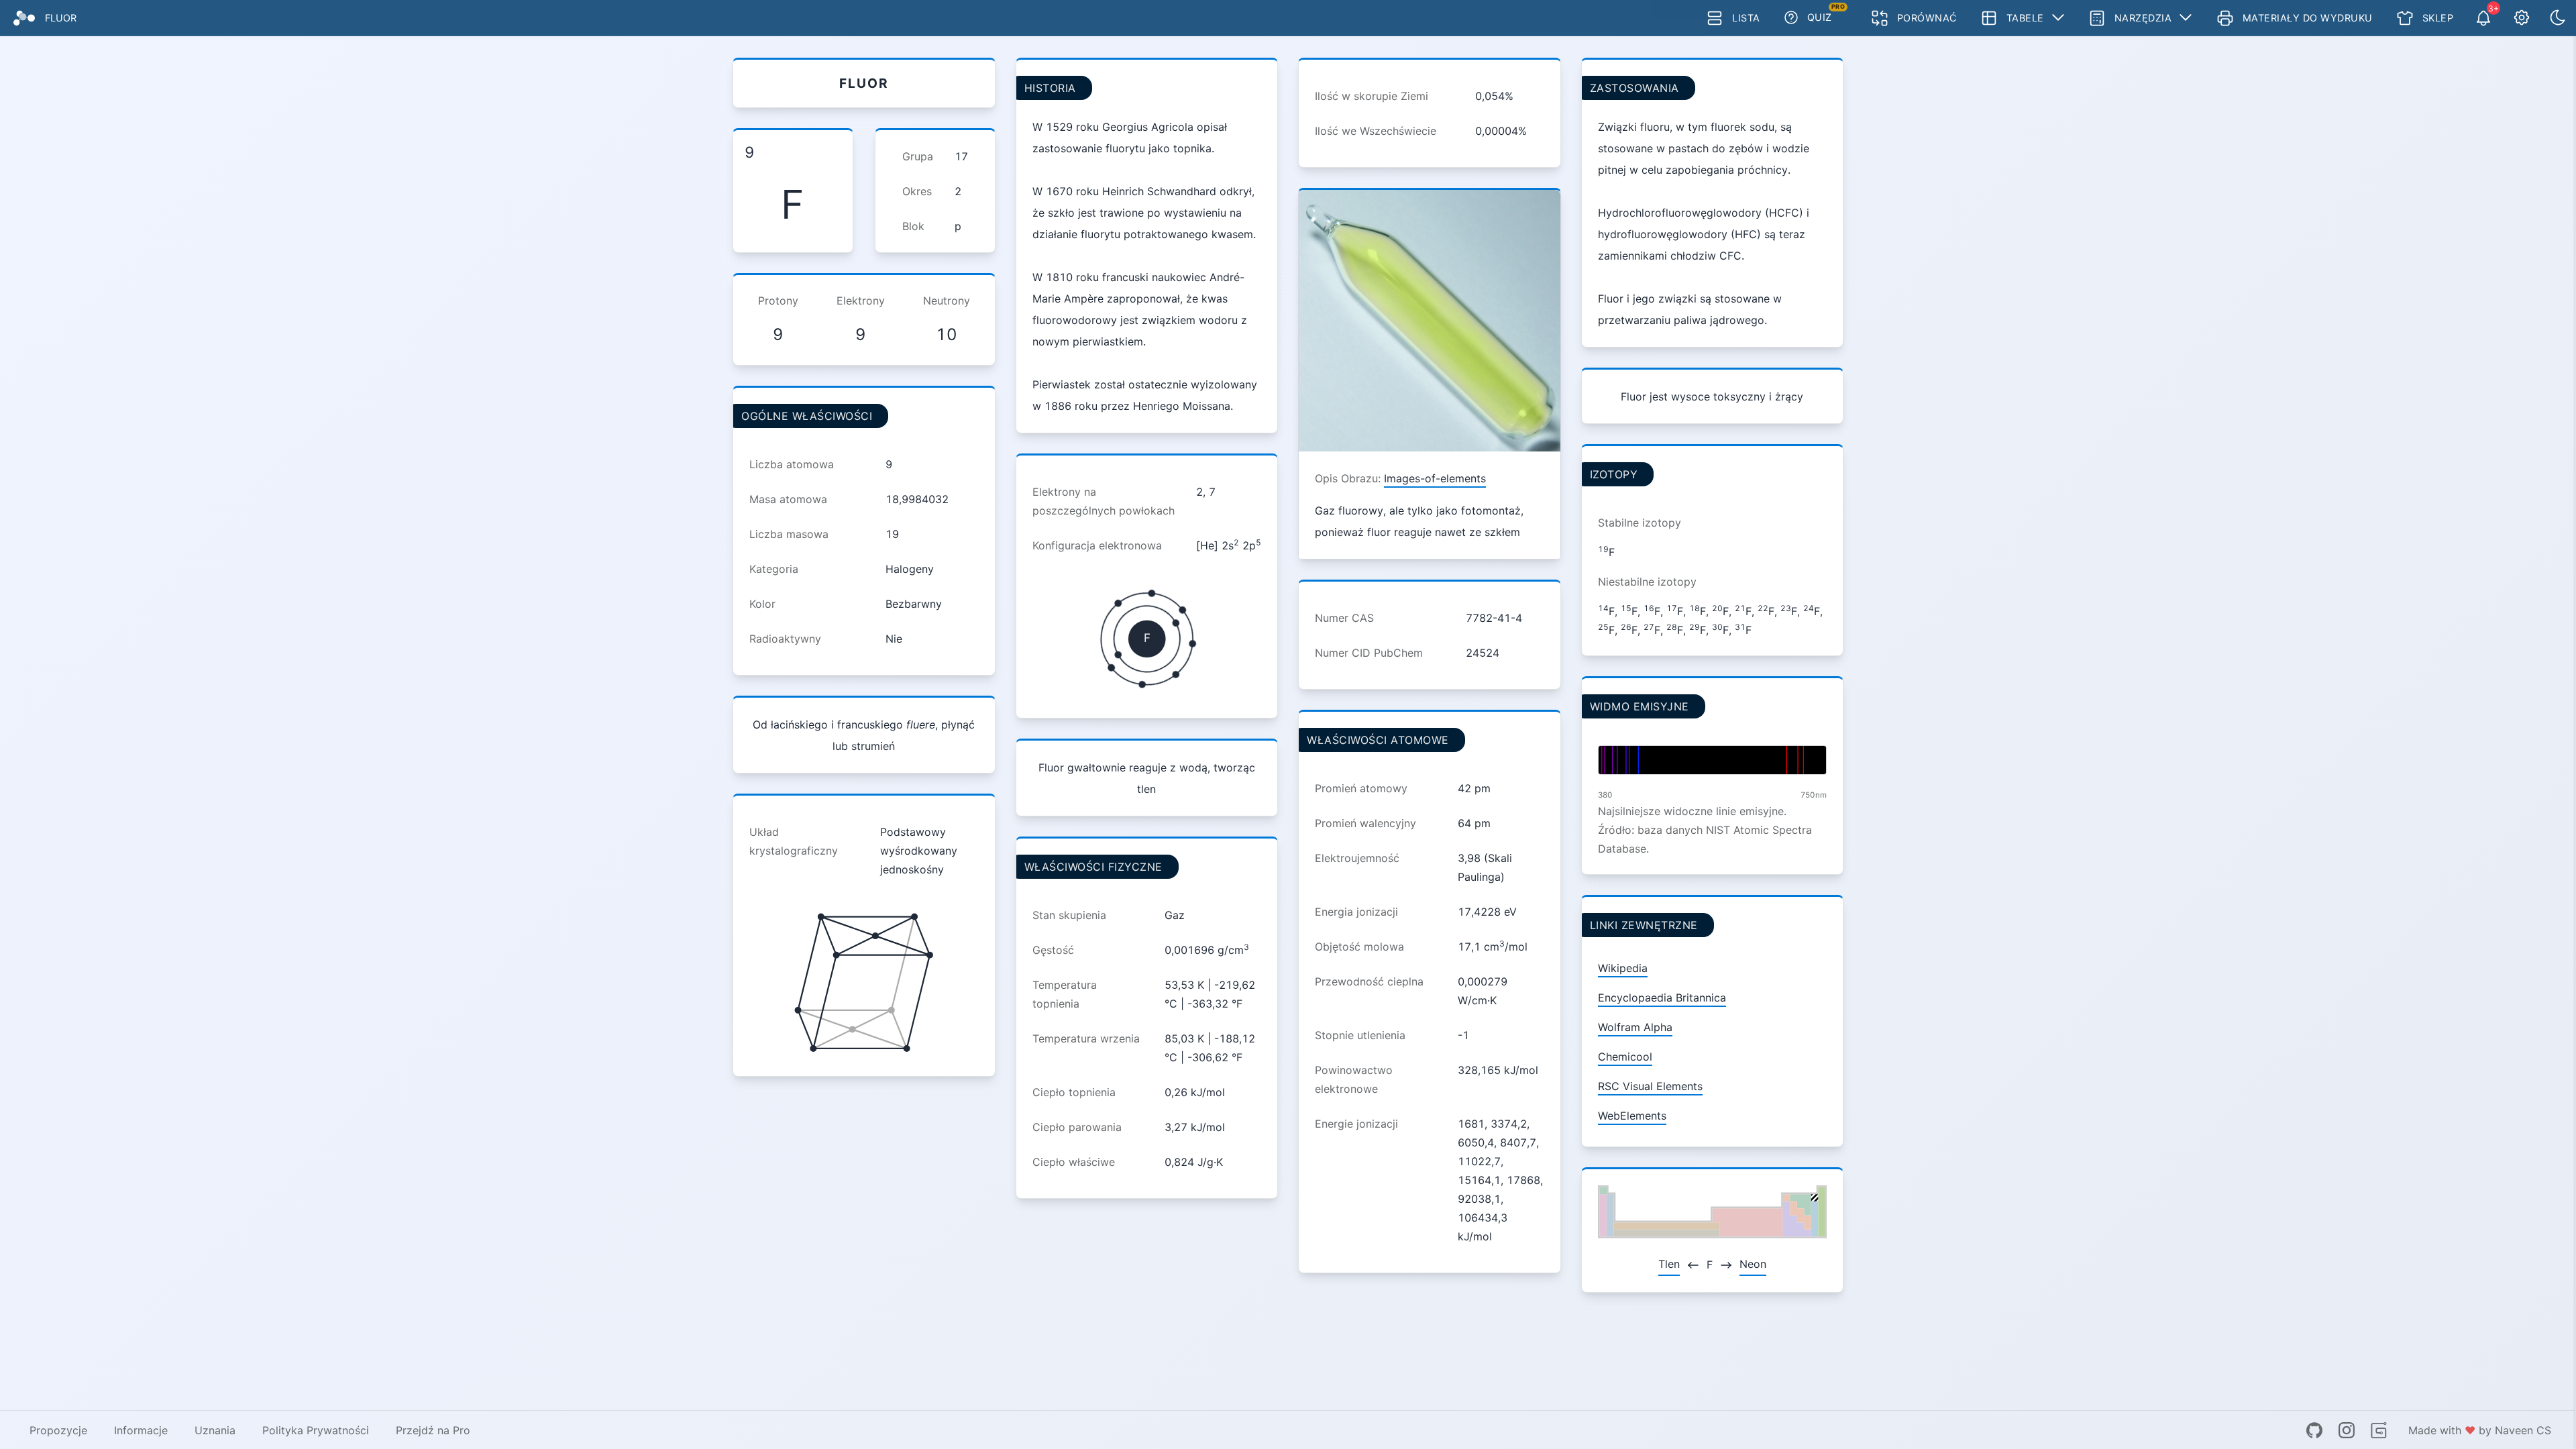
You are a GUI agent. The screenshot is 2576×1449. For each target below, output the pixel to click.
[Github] (2314, 1430)
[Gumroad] (2379, 1430)
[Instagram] (2347, 1430)
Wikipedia (1623, 968)
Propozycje (58, 1430)
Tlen (1669, 1264)
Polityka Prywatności (316, 1430)
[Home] (24, 18)
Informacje (141, 1430)
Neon (1753, 1264)
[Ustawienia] (2522, 18)
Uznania (215, 1430)
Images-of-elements (1435, 478)
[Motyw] (2558, 18)
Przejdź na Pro (433, 1430)
